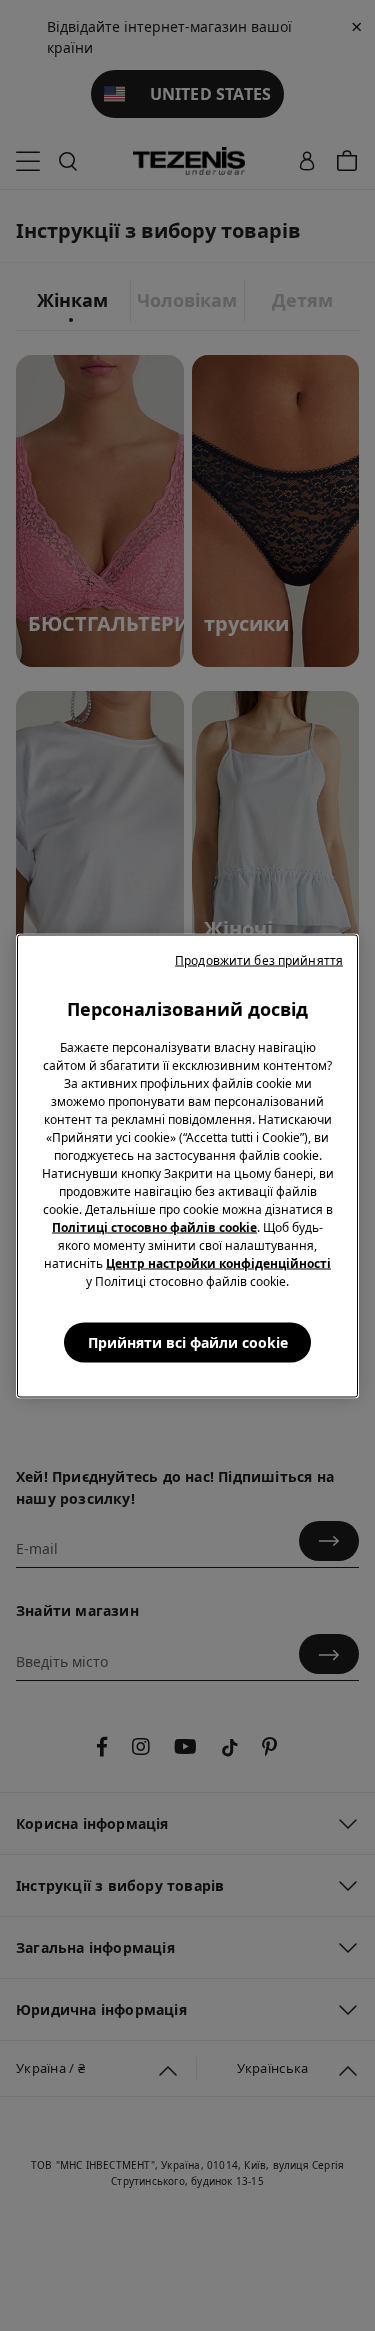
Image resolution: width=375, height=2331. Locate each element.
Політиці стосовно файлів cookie (154, 1226)
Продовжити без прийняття (259, 959)
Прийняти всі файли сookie (188, 1341)
